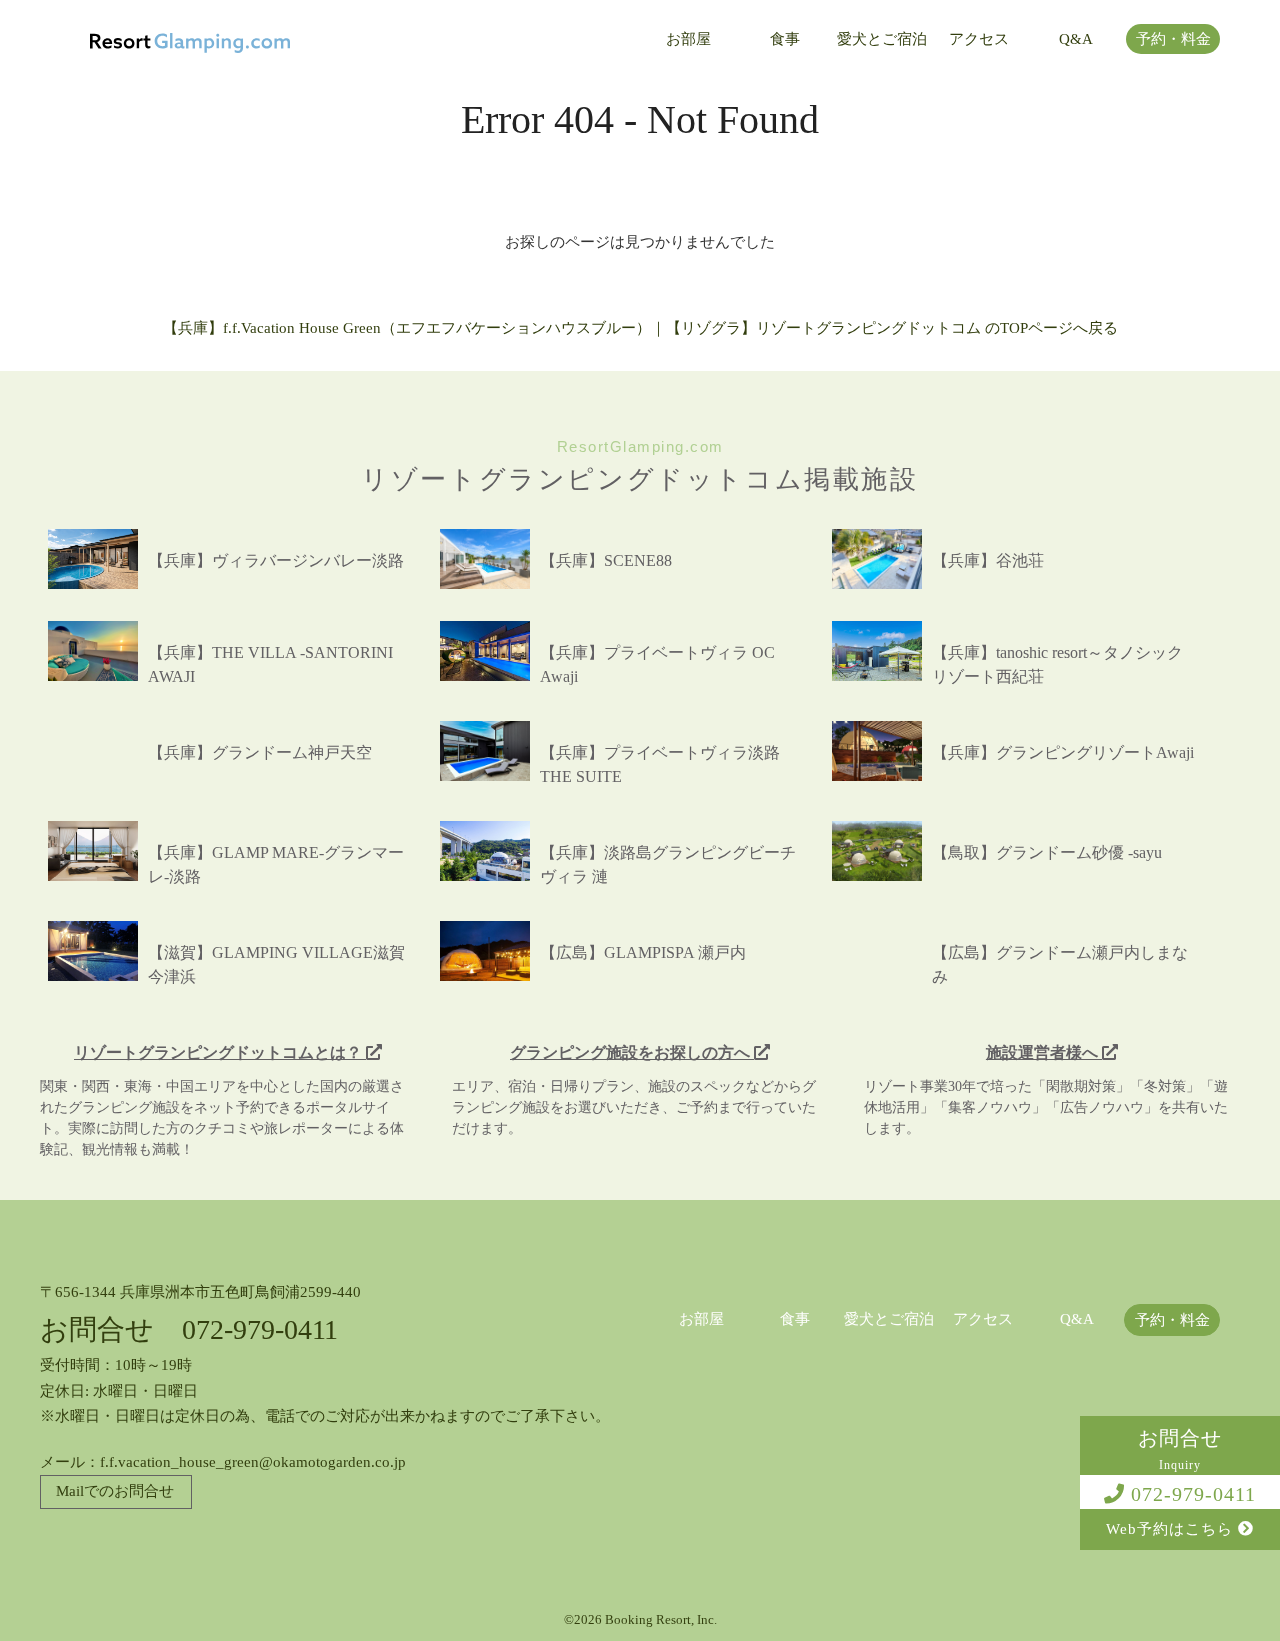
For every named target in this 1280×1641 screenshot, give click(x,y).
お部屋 (688, 39)
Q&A (1076, 39)
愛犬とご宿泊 (882, 39)
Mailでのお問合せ (115, 1491)
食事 (785, 39)
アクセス (979, 39)
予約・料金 (1173, 39)
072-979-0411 (1190, 1494)
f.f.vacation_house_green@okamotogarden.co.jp (253, 1462)
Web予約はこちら (1172, 1529)
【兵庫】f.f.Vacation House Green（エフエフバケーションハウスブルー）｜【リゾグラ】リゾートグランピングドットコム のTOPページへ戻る (640, 328)
